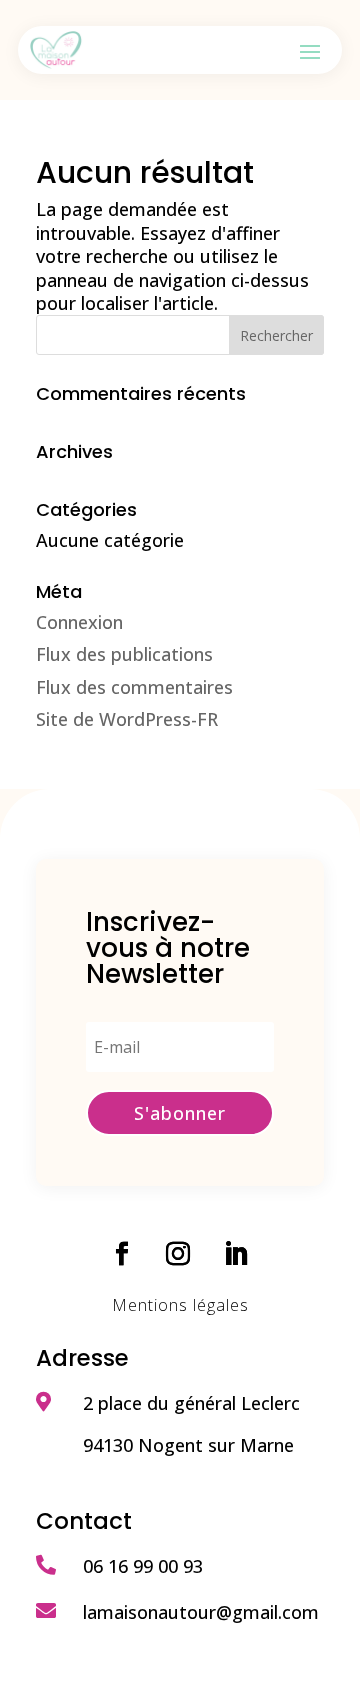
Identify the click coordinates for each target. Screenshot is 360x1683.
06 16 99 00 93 (143, 1566)
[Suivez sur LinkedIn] (236, 1254)
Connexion (79, 622)
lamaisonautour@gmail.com (201, 1612)
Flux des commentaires (134, 687)
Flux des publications (124, 654)
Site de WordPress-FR (127, 719)
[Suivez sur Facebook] (122, 1254)
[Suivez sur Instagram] (178, 1254)
